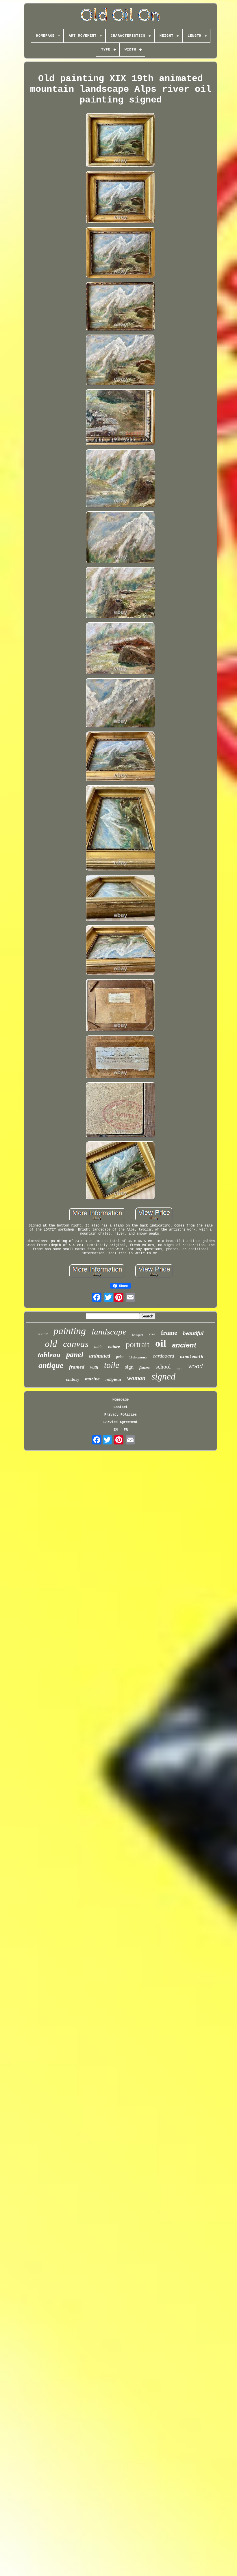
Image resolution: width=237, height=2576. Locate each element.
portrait (138, 1344)
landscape (109, 1332)
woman (136, 1378)
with (94, 1367)
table (98, 1347)
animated (100, 1356)
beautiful (193, 1333)
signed (163, 1376)
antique (51, 1365)
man (179, 1368)
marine (92, 1379)
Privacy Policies (121, 1415)
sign (129, 1367)
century (73, 1379)
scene (43, 1334)
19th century (138, 1357)
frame (169, 1333)
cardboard (164, 1356)
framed (77, 1367)
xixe (152, 1334)
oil (161, 1343)
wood (196, 1366)
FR (126, 1430)
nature (114, 1347)
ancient (184, 1345)
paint (120, 1357)
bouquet (138, 1335)
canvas (76, 1344)
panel (75, 1355)
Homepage (121, 1400)
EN (116, 1430)
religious (113, 1379)
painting (70, 1331)
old (51, 1344)
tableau (49, 1355)
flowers (145, 1368)
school (163, 1367)
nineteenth (192, 1357)
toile (112, 1365)
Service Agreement (121, 1422)
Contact (121, 1407)
